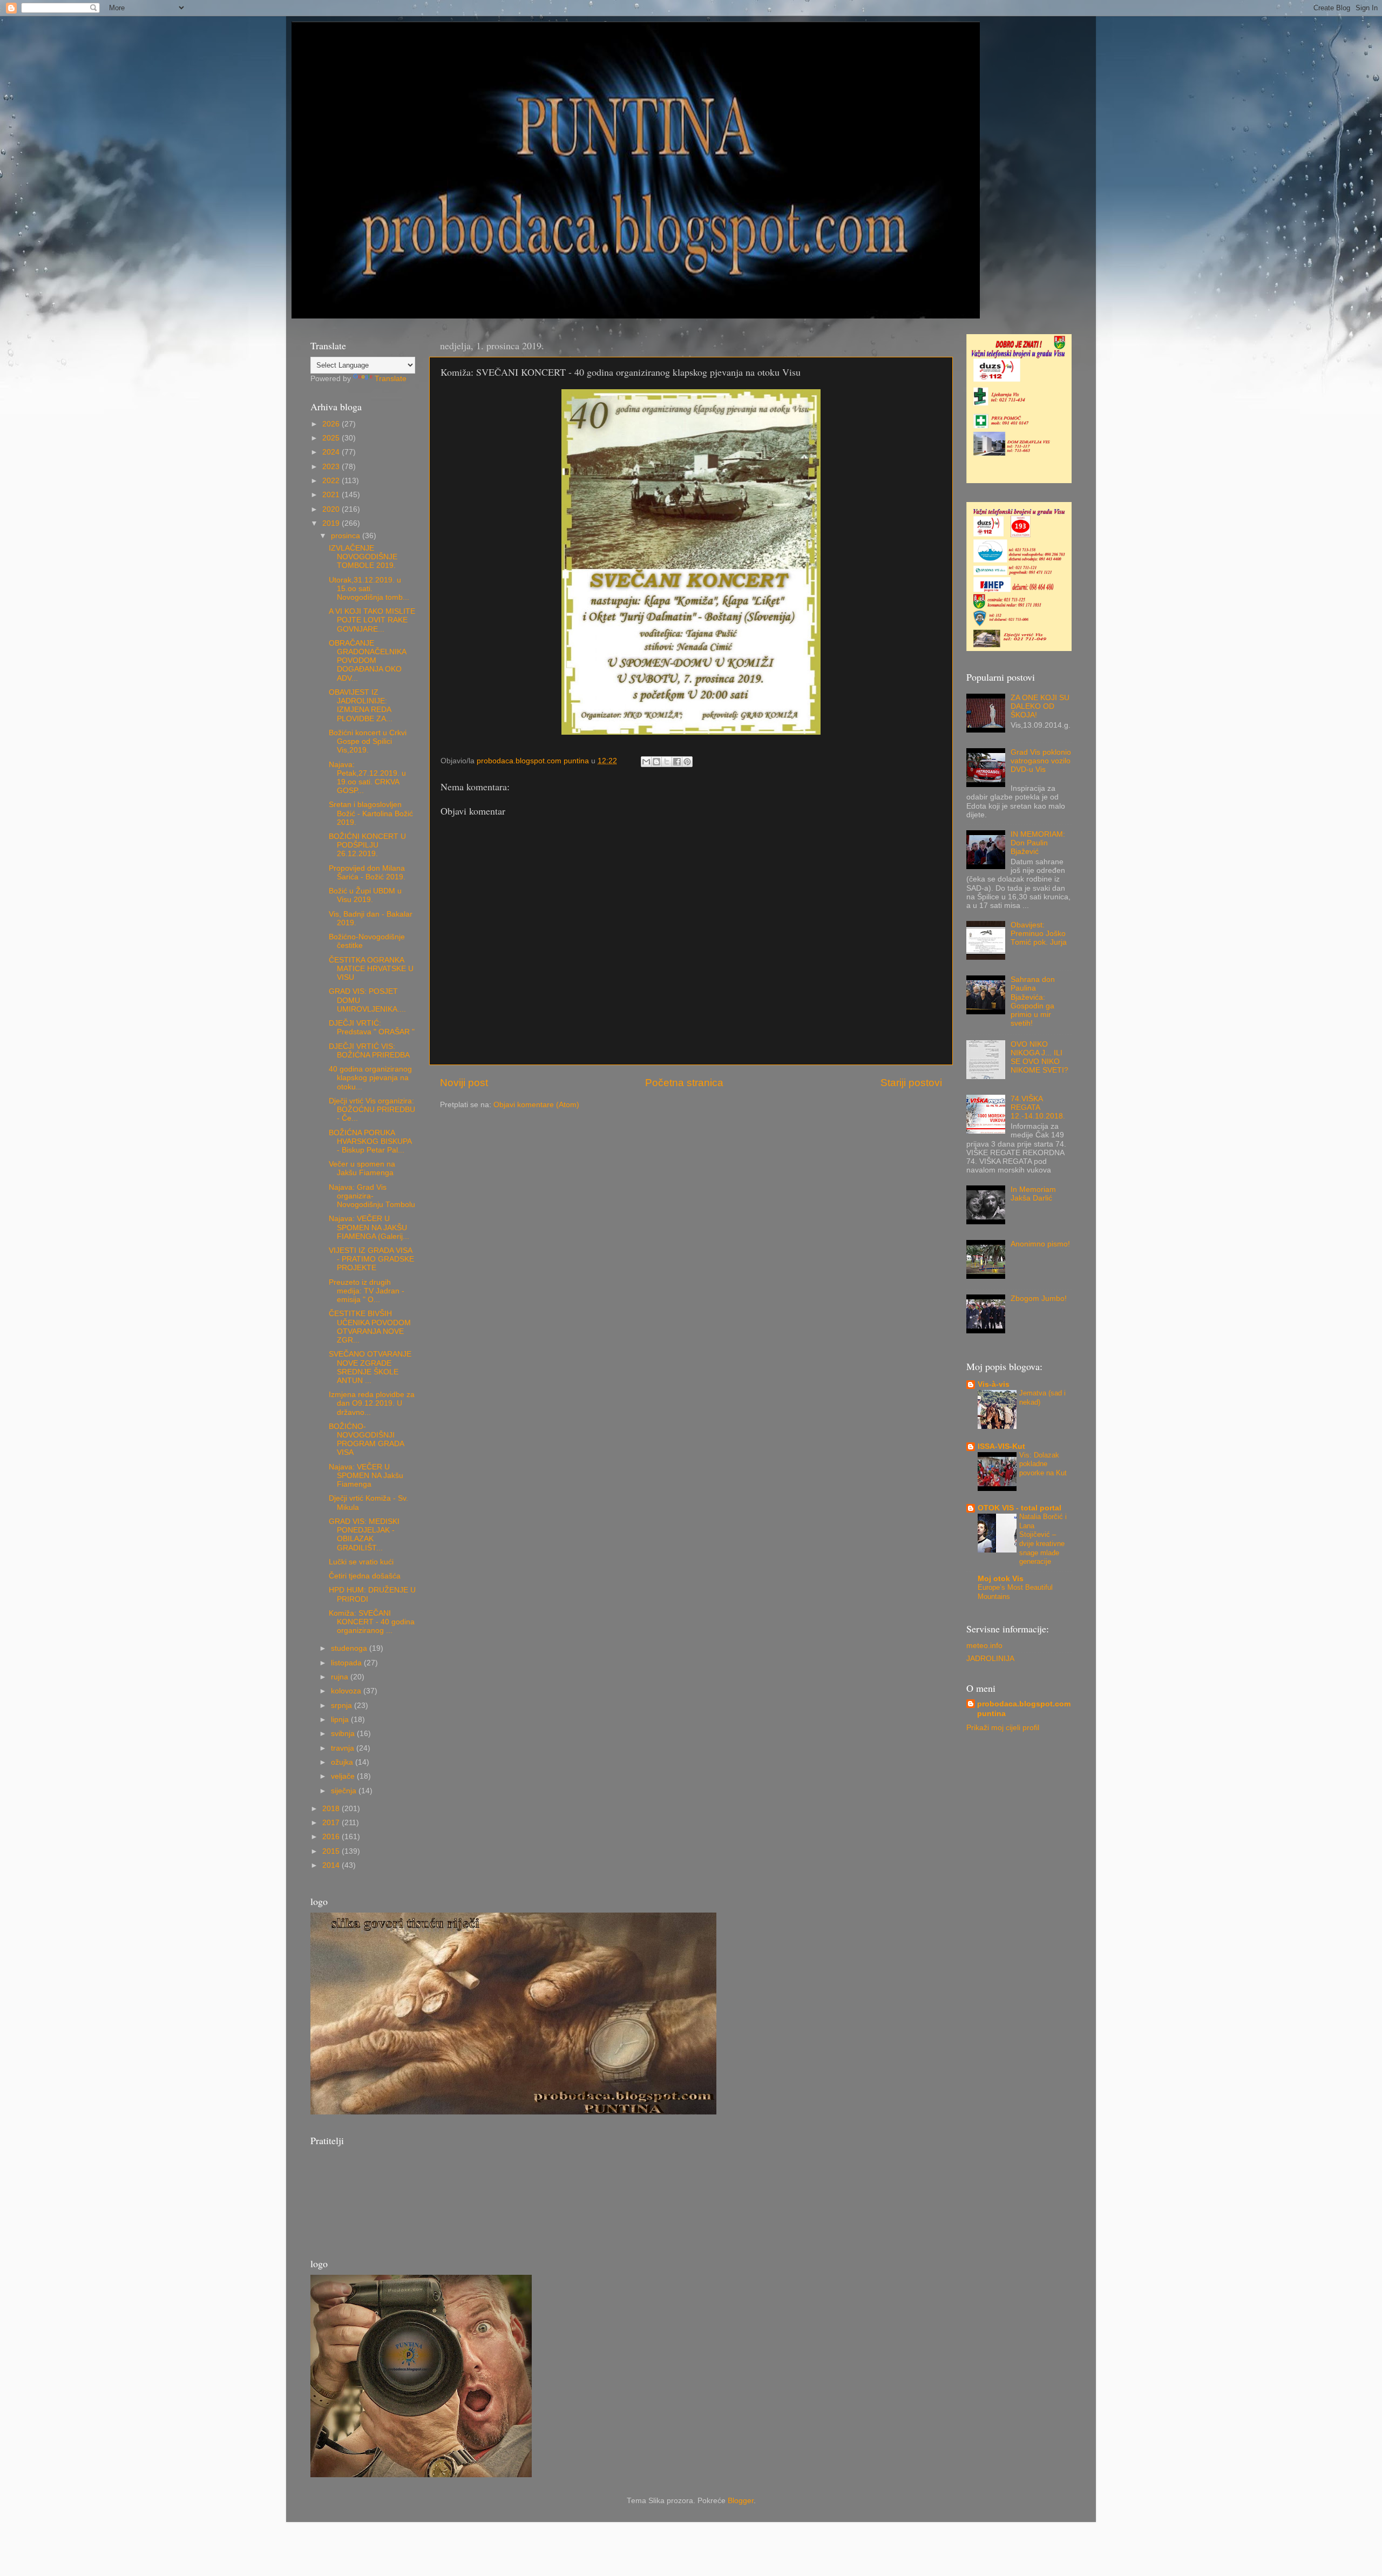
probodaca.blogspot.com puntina (1024, 1709)
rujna (341, 1677)
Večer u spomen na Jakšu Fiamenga (362, 1168)
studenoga (350, 1648)
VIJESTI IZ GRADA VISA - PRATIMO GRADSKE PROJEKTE (371, 1259)
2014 (332, 1865)
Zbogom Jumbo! (1039, 1299)
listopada (347, 1663)
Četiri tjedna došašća (365, 1576)
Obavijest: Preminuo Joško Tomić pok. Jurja (1039, 934)
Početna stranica (684, 1083)
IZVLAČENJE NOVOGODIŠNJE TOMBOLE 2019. (363, 557)
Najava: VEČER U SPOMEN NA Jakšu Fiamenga (366, 1476)
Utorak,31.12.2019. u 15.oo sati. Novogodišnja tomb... (369, 589)
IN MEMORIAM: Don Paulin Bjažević (1038, 843)
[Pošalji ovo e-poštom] (646, 762)
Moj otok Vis (1001, 1579)
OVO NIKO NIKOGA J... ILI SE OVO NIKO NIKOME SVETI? (1039, 1057)
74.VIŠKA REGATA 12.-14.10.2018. (1038, 1107)
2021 (332, 495)
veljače (344, 1776)
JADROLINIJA (990, 1659)
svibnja (344, 1734)
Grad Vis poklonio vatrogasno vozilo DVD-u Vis (1041, 761)
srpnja (343, 1706)
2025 (332, 438)
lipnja (341, 1720)
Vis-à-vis (994, 1384)
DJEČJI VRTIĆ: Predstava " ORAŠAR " (372, 1028)
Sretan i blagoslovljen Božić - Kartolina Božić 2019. (371, 813)
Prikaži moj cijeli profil (1003, 1728)
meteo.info (984, 1646)
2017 (332, 1823)
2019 (332, 523)
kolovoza (347, 1691)
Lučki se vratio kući (361, 1562)
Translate (391, 379)
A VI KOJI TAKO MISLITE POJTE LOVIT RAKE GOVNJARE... (372, 620)
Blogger (741, 2501)
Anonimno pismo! (1040, 1244)
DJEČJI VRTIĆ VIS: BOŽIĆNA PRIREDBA (369, 1051)
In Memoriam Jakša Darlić (1033, 1194)
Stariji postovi (911, 1083)
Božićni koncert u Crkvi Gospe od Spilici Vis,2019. (368, 741)
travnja (344, 1748)
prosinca (347, 536)
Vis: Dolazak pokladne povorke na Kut (1043, 1464)
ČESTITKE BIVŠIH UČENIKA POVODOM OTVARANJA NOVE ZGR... (370, 1327)
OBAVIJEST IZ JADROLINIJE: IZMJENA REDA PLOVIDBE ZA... (361, 706)
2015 (332, 1851)
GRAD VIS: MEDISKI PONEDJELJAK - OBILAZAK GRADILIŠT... (364, 1535)
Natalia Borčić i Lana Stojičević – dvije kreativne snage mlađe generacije (1043, 1539)
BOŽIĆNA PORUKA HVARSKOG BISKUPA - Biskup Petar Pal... (370, 1141)
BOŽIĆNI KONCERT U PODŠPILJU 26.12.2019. (367, 845)
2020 (332, 509)
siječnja (345, 1791)
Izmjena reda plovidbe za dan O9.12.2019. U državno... (372, 1403)
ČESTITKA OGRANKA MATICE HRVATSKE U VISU (371, 969)
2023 (332, 467)
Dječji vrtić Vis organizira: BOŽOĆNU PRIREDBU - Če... (372, 1110)
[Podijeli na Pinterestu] (687, 762)
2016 (332, 1837)
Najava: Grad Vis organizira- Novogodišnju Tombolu (372, 1196)
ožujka (343, 1762)
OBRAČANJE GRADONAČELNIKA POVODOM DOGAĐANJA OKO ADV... (367, 661)
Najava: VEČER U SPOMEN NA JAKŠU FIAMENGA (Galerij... (369, 1227)
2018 (332, 1809)
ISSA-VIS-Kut (1001, 1446)
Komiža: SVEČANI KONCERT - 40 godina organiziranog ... (372, 1622)
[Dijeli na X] (667, 762)
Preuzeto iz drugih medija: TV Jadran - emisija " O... (367, 1291)
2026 (332, 424)
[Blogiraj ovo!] (656, 762)
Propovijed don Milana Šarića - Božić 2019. (367, 873)
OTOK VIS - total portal (1019, 1508)
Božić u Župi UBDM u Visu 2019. (365, 895)
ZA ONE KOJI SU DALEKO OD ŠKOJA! (1040, 706)
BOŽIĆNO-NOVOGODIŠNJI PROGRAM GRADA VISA (366, 1440)
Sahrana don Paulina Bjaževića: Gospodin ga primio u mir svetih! (1033, 1001)
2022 (332, 481)
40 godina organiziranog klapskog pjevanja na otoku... (370, 1078)
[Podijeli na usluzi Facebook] (677, 762)
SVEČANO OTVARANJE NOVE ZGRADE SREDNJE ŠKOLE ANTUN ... (370, 1367)
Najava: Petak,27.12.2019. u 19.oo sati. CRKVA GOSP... (367, 778)
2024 (332, 452)
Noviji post (464, 1083)
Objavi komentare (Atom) (536, 1105)
